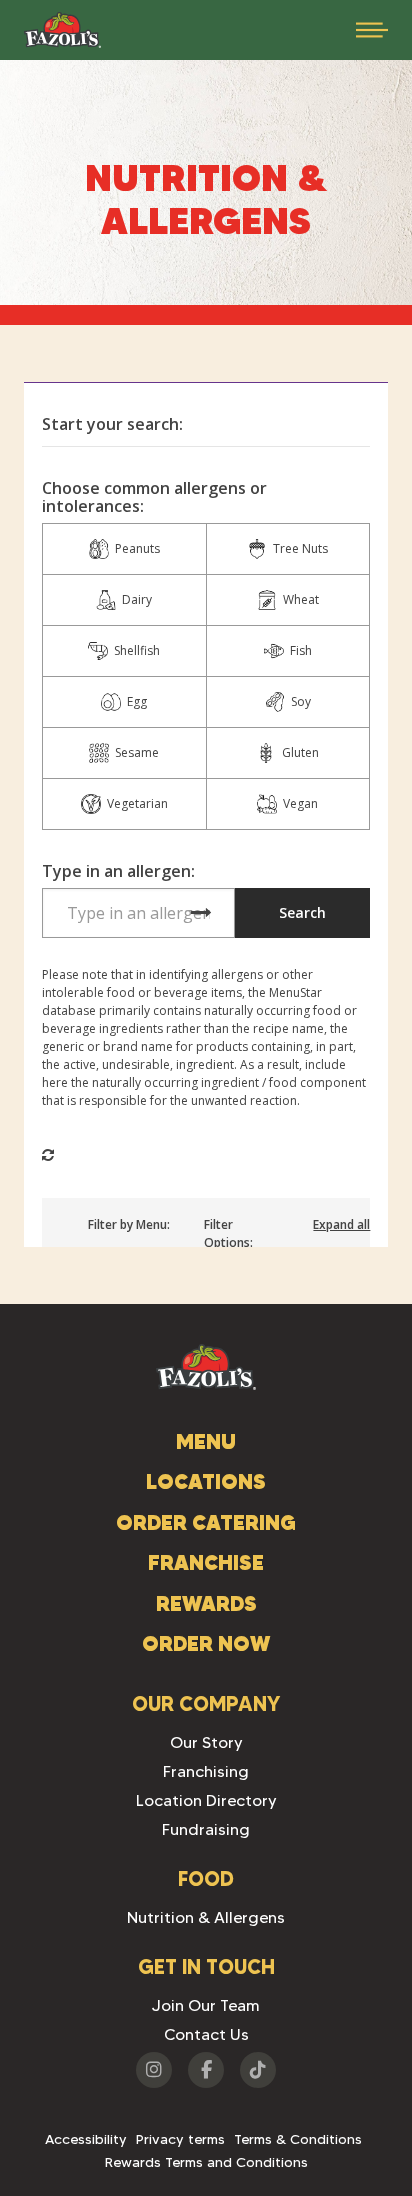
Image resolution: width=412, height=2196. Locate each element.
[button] (372, 30)
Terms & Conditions (298, 2139)
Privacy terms (180, 2139)
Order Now (206, 1643)
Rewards (206, 1603)
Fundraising (206, 1829)
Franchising (206, 1771)
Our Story (206, 1742)
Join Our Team (206, 2005)
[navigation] (62, 30)
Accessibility (86, 2139)
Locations (206, 1481)
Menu (206, 1441)
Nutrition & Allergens (206, 1917)
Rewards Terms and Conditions (206, 2162)
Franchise (206, 1562)
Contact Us (206, 2034)
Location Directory (206, 1800)
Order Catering (206, 1522)
